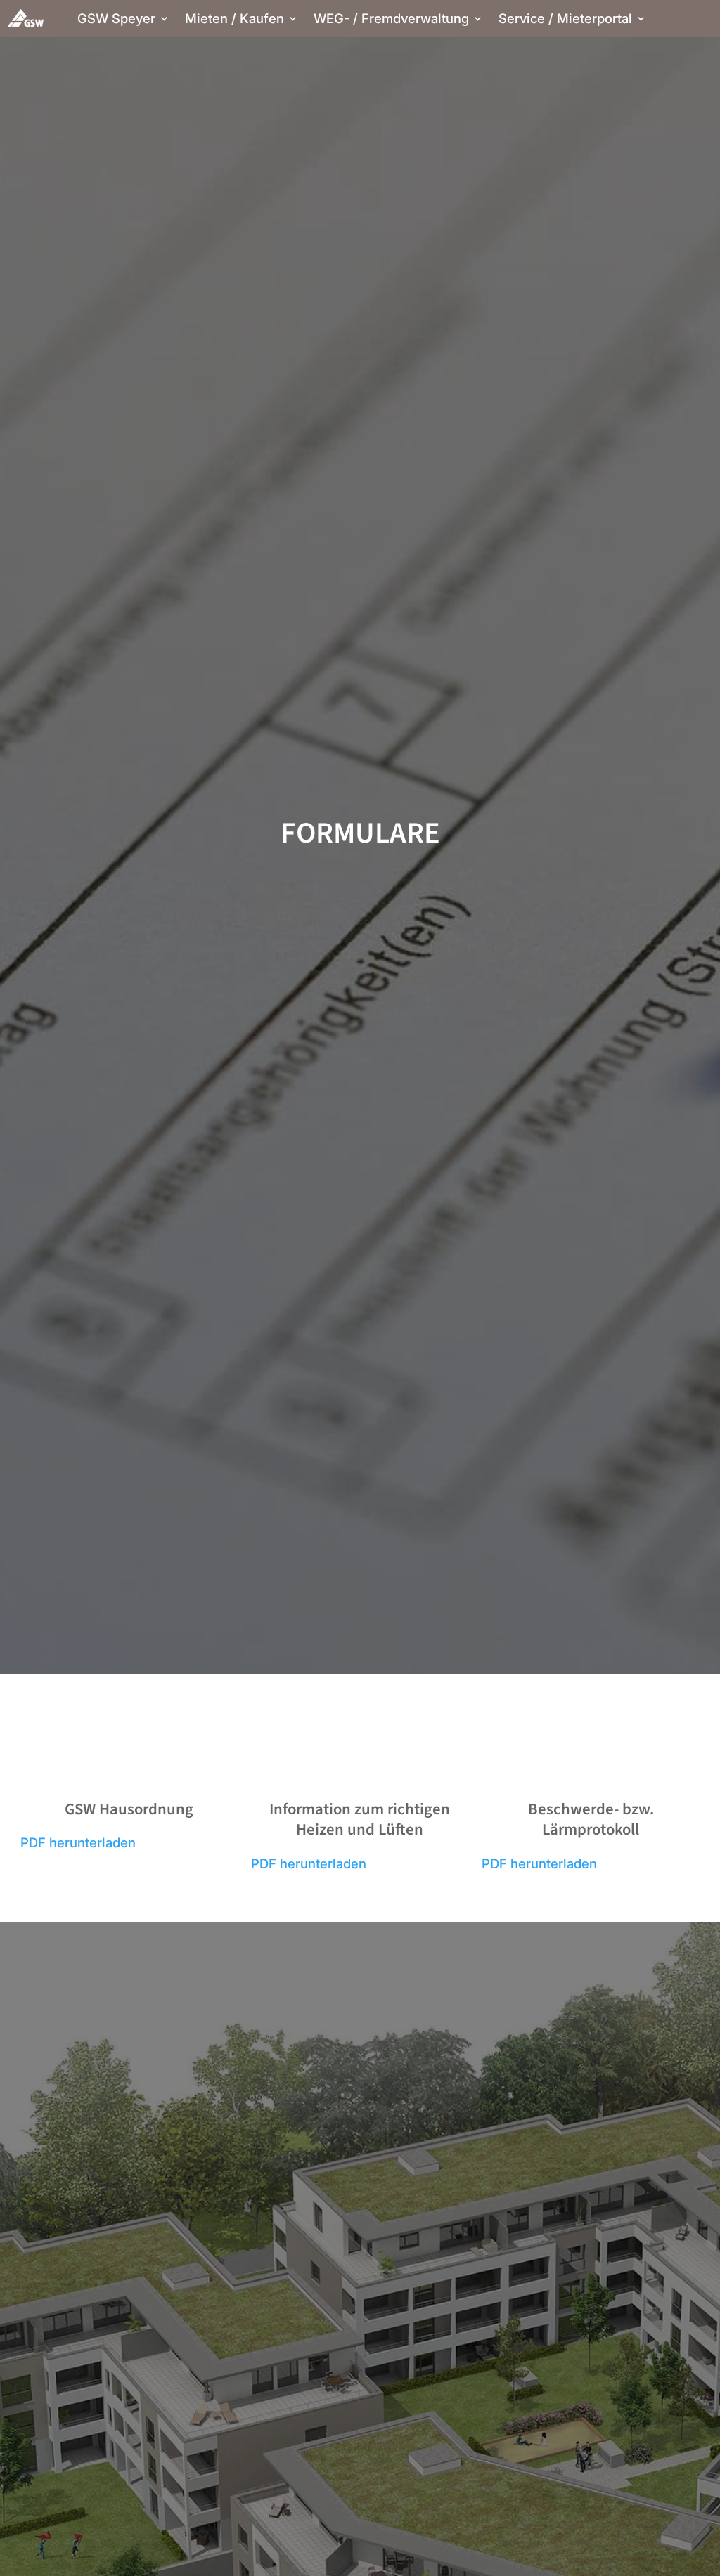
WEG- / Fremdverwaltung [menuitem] (391, 20)
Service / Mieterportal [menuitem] (565, 20)
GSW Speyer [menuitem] (116, 20)
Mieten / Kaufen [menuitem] (234, 20)
